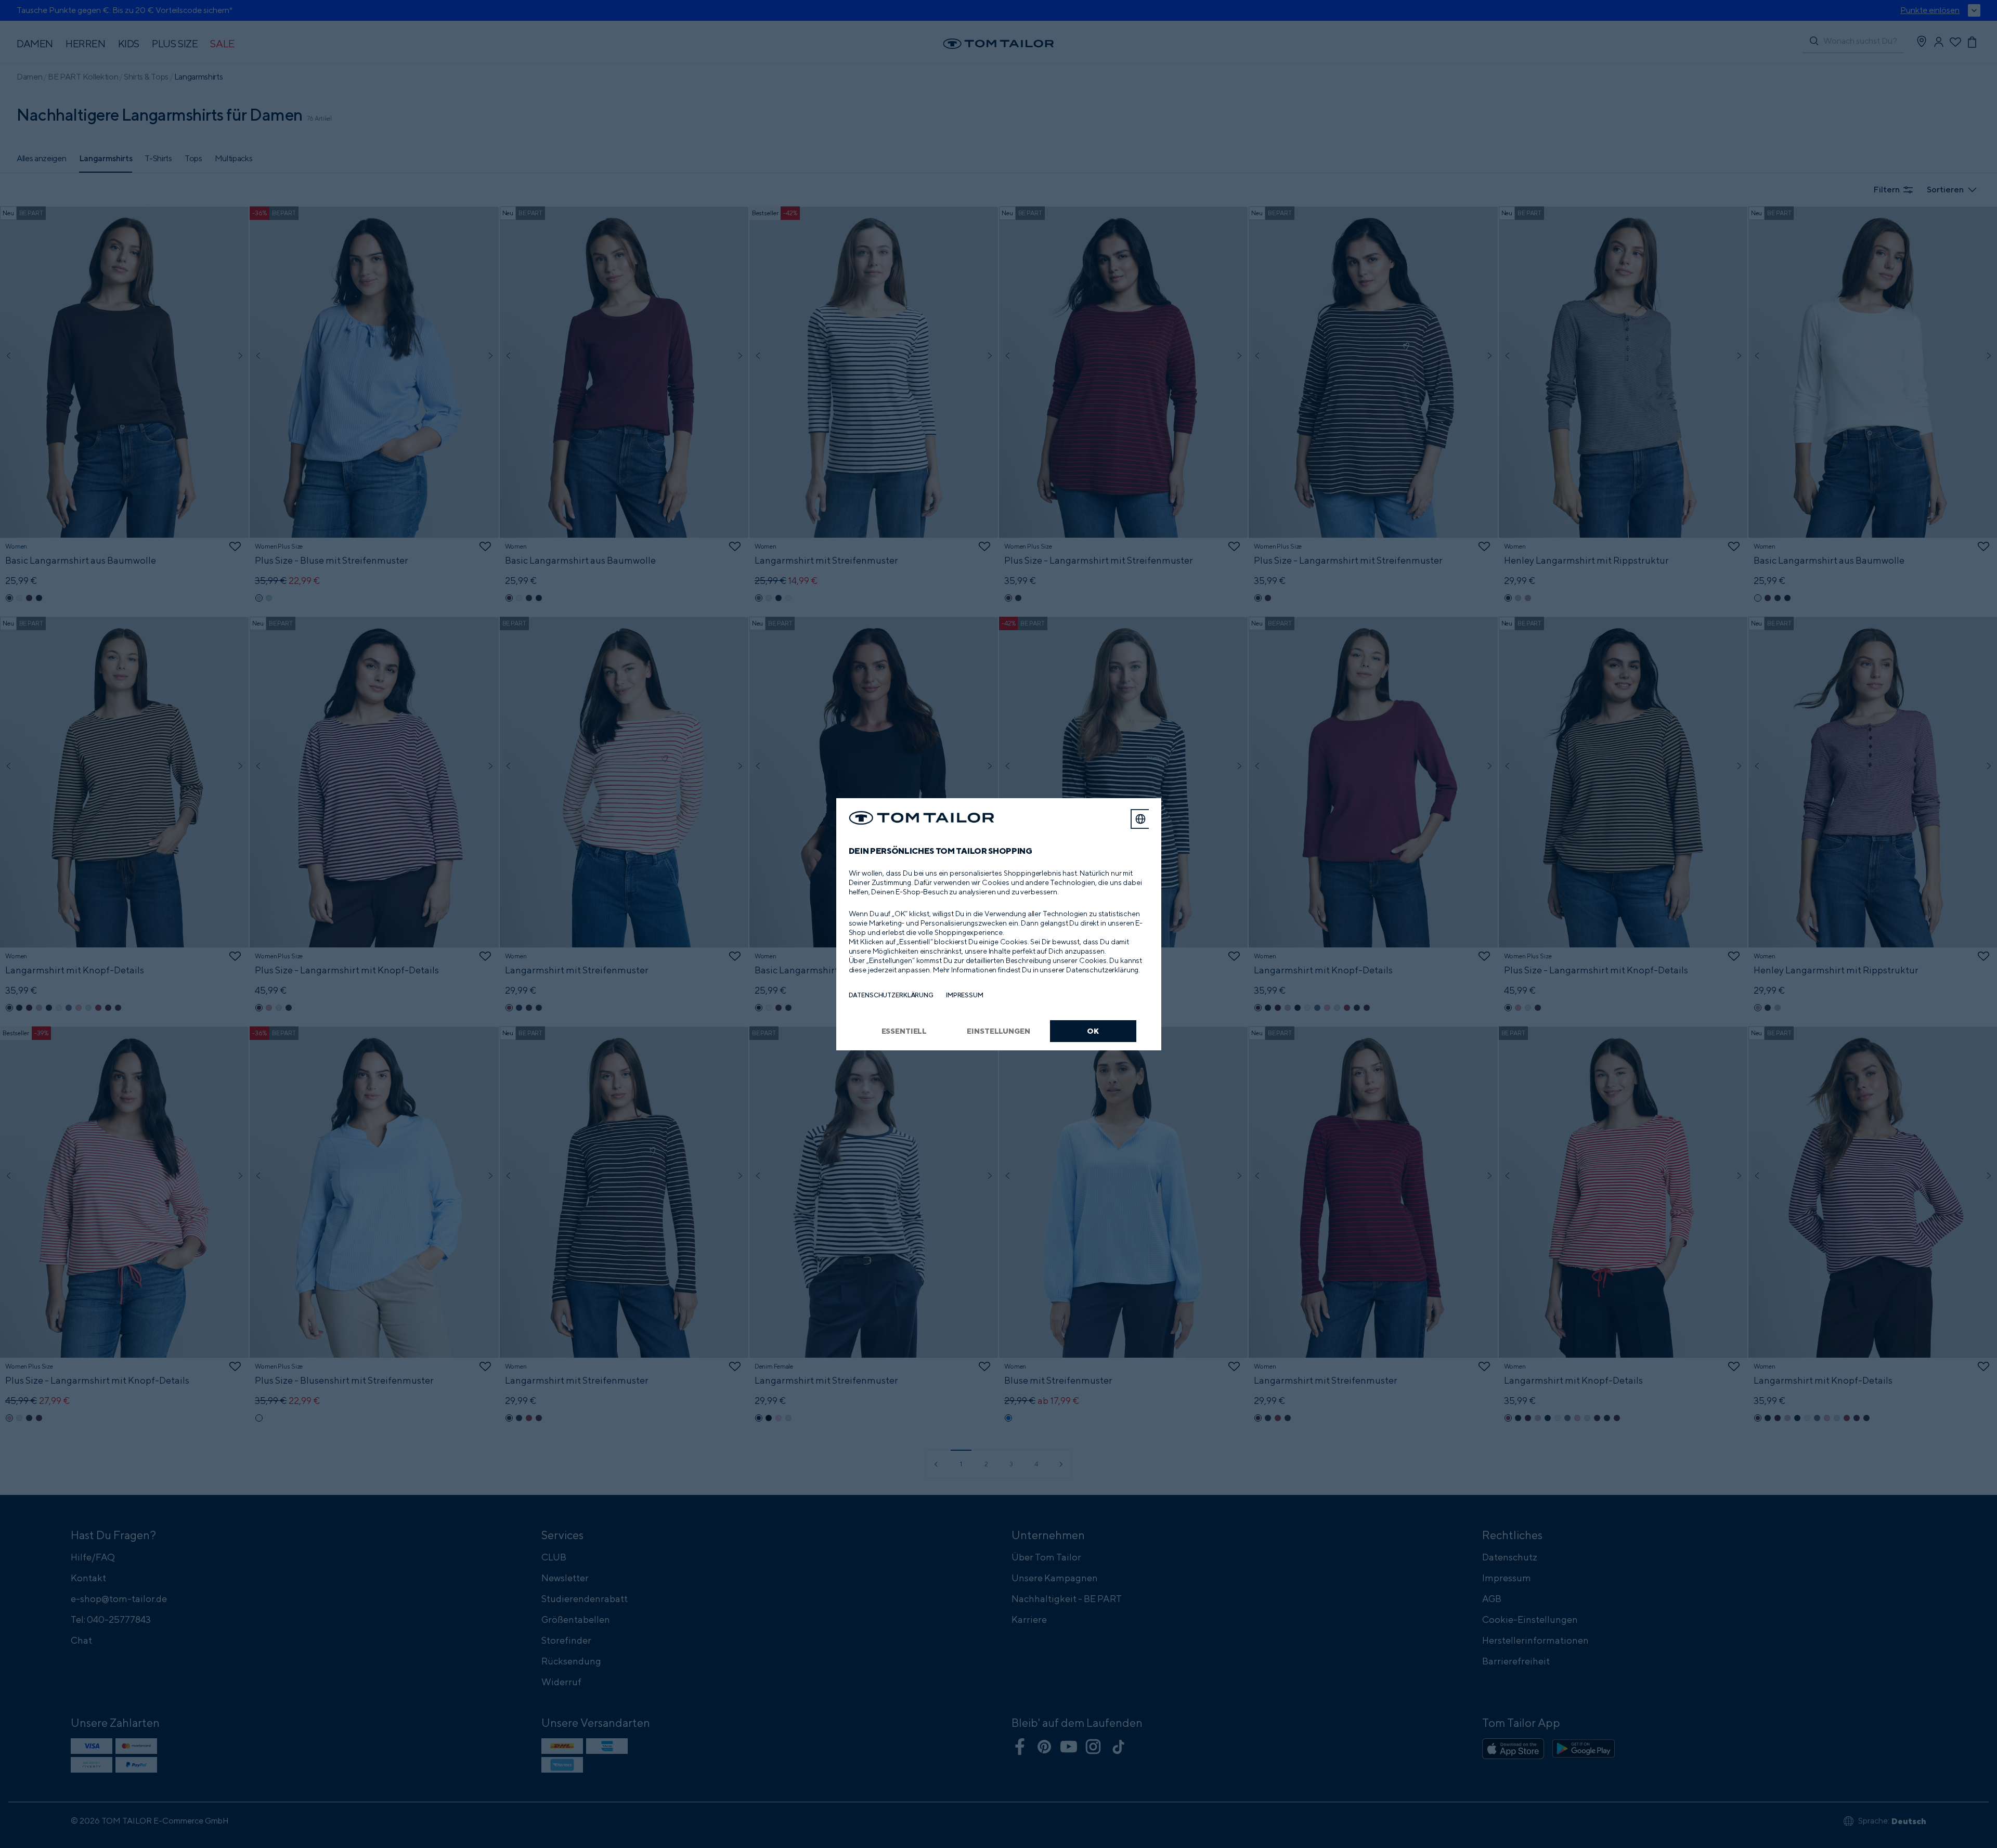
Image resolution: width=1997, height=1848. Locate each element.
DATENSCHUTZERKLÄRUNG (891, 995)
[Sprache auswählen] (1140, 819)
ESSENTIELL (904, 1031)
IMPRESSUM (965, 995)
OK (1093, 1031)
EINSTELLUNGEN (998, 1031)
